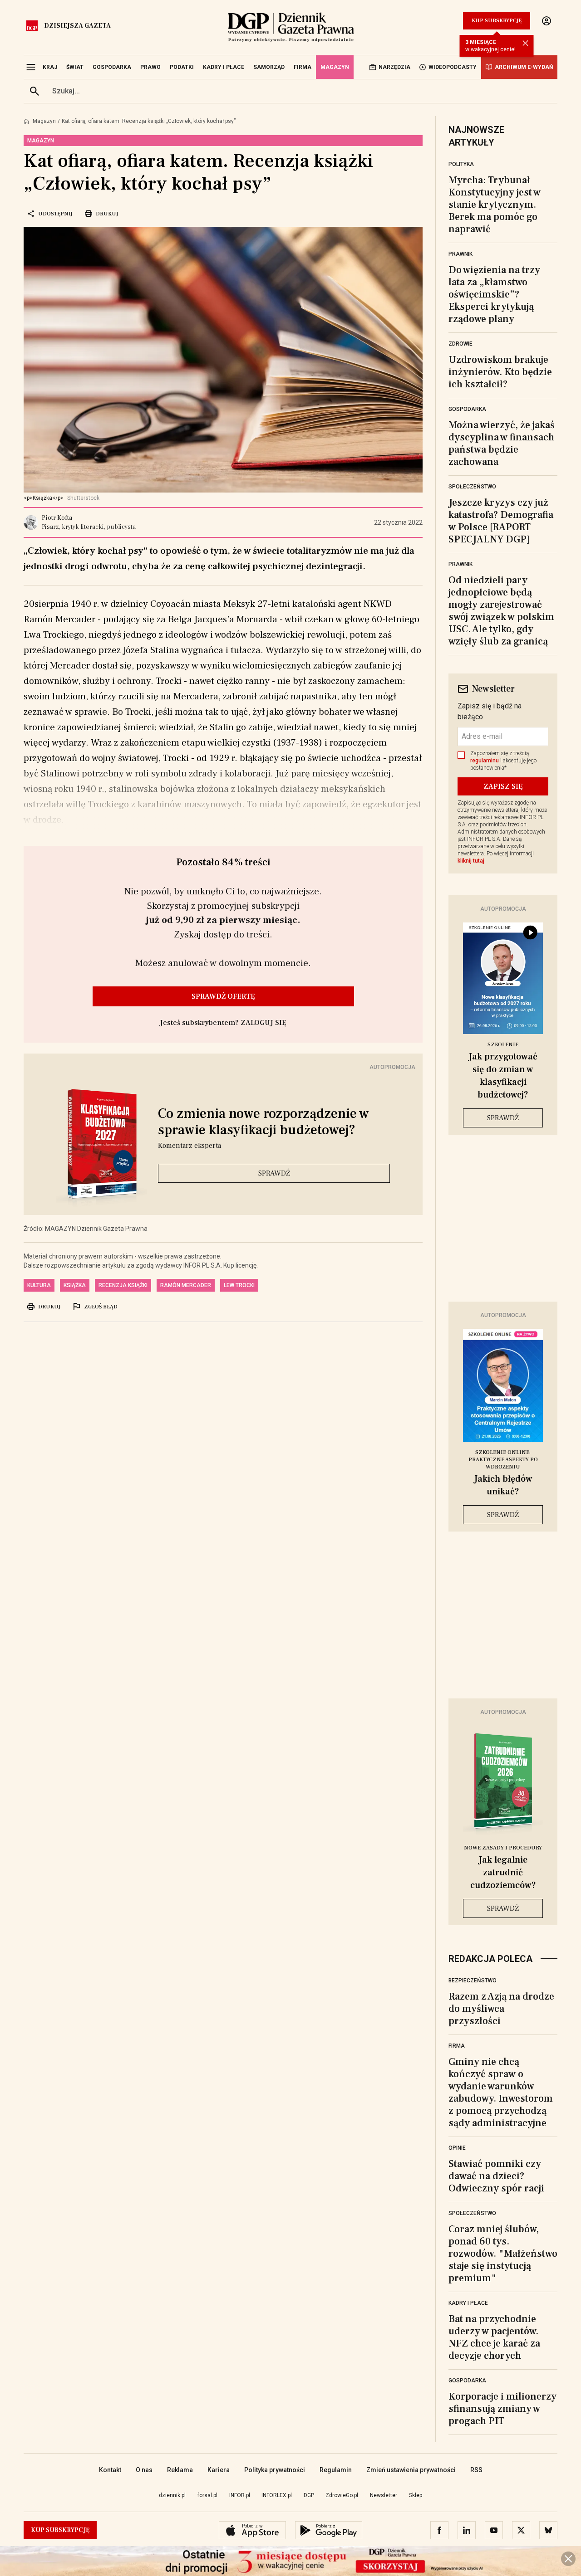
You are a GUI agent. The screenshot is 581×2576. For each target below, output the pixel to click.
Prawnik (460, 254)
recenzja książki (123, 1285)
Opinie (457, 2148)
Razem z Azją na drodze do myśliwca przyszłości (501, 2009)
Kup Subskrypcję (497, 21)
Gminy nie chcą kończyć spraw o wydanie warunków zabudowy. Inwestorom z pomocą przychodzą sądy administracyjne (501, 2092)
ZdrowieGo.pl (342, 2495)
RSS (476, 2470)
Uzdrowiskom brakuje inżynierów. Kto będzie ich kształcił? (500, 372)
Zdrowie (460, 344)
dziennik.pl (172, 2495)
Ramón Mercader (186, 1285)
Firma (457, 2046)
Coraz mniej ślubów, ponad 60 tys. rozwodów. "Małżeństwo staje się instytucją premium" (503, 2254)
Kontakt (110, 2470)
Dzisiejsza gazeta (77, 26)
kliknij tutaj (471, 861)
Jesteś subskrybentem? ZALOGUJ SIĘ (223, 1023)
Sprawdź (274, 1173)
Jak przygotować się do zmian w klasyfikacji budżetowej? (503, 1076)
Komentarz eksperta (190, 1146)
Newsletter (384, 2495)
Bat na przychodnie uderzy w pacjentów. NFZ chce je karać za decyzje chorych (494, 2337)
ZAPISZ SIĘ (503, 786)
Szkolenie (503, 1045)
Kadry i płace (468, 2303)
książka (75, 1285)
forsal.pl (207, 2495)
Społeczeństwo (472, 487)
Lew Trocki (239, 1285)
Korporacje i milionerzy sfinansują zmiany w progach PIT (502, 2409)
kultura (39, 1285)
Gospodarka (467, 409)
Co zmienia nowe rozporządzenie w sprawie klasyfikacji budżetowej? (263, 1122)
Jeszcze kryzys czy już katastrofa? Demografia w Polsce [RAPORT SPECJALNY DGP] (501, 521)
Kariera (219, 2470)
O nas (144, 2470)
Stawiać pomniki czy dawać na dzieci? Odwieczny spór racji (496, 2176)
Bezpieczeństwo (473, 1981)
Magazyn (44, 121)
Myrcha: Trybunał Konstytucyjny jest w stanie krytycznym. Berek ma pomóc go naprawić (495, 205)
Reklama (180, 2470)
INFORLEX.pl (277, 2495)
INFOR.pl (240, 2495)
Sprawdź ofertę (223, 996)
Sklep (416, 2495)
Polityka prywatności (275, 2470)
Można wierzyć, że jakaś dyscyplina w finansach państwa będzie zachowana (502, 443)
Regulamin (336, 2470)
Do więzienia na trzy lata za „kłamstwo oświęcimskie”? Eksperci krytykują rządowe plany (494, 294)
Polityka (461, 164)
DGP (309, 2495)
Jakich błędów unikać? (503, 1485)
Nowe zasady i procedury (503, 1848)
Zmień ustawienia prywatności (411, 2470)
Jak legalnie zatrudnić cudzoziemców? (503, 1873)
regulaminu (485, 761)
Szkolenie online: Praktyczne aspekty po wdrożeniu (503, 1460)
